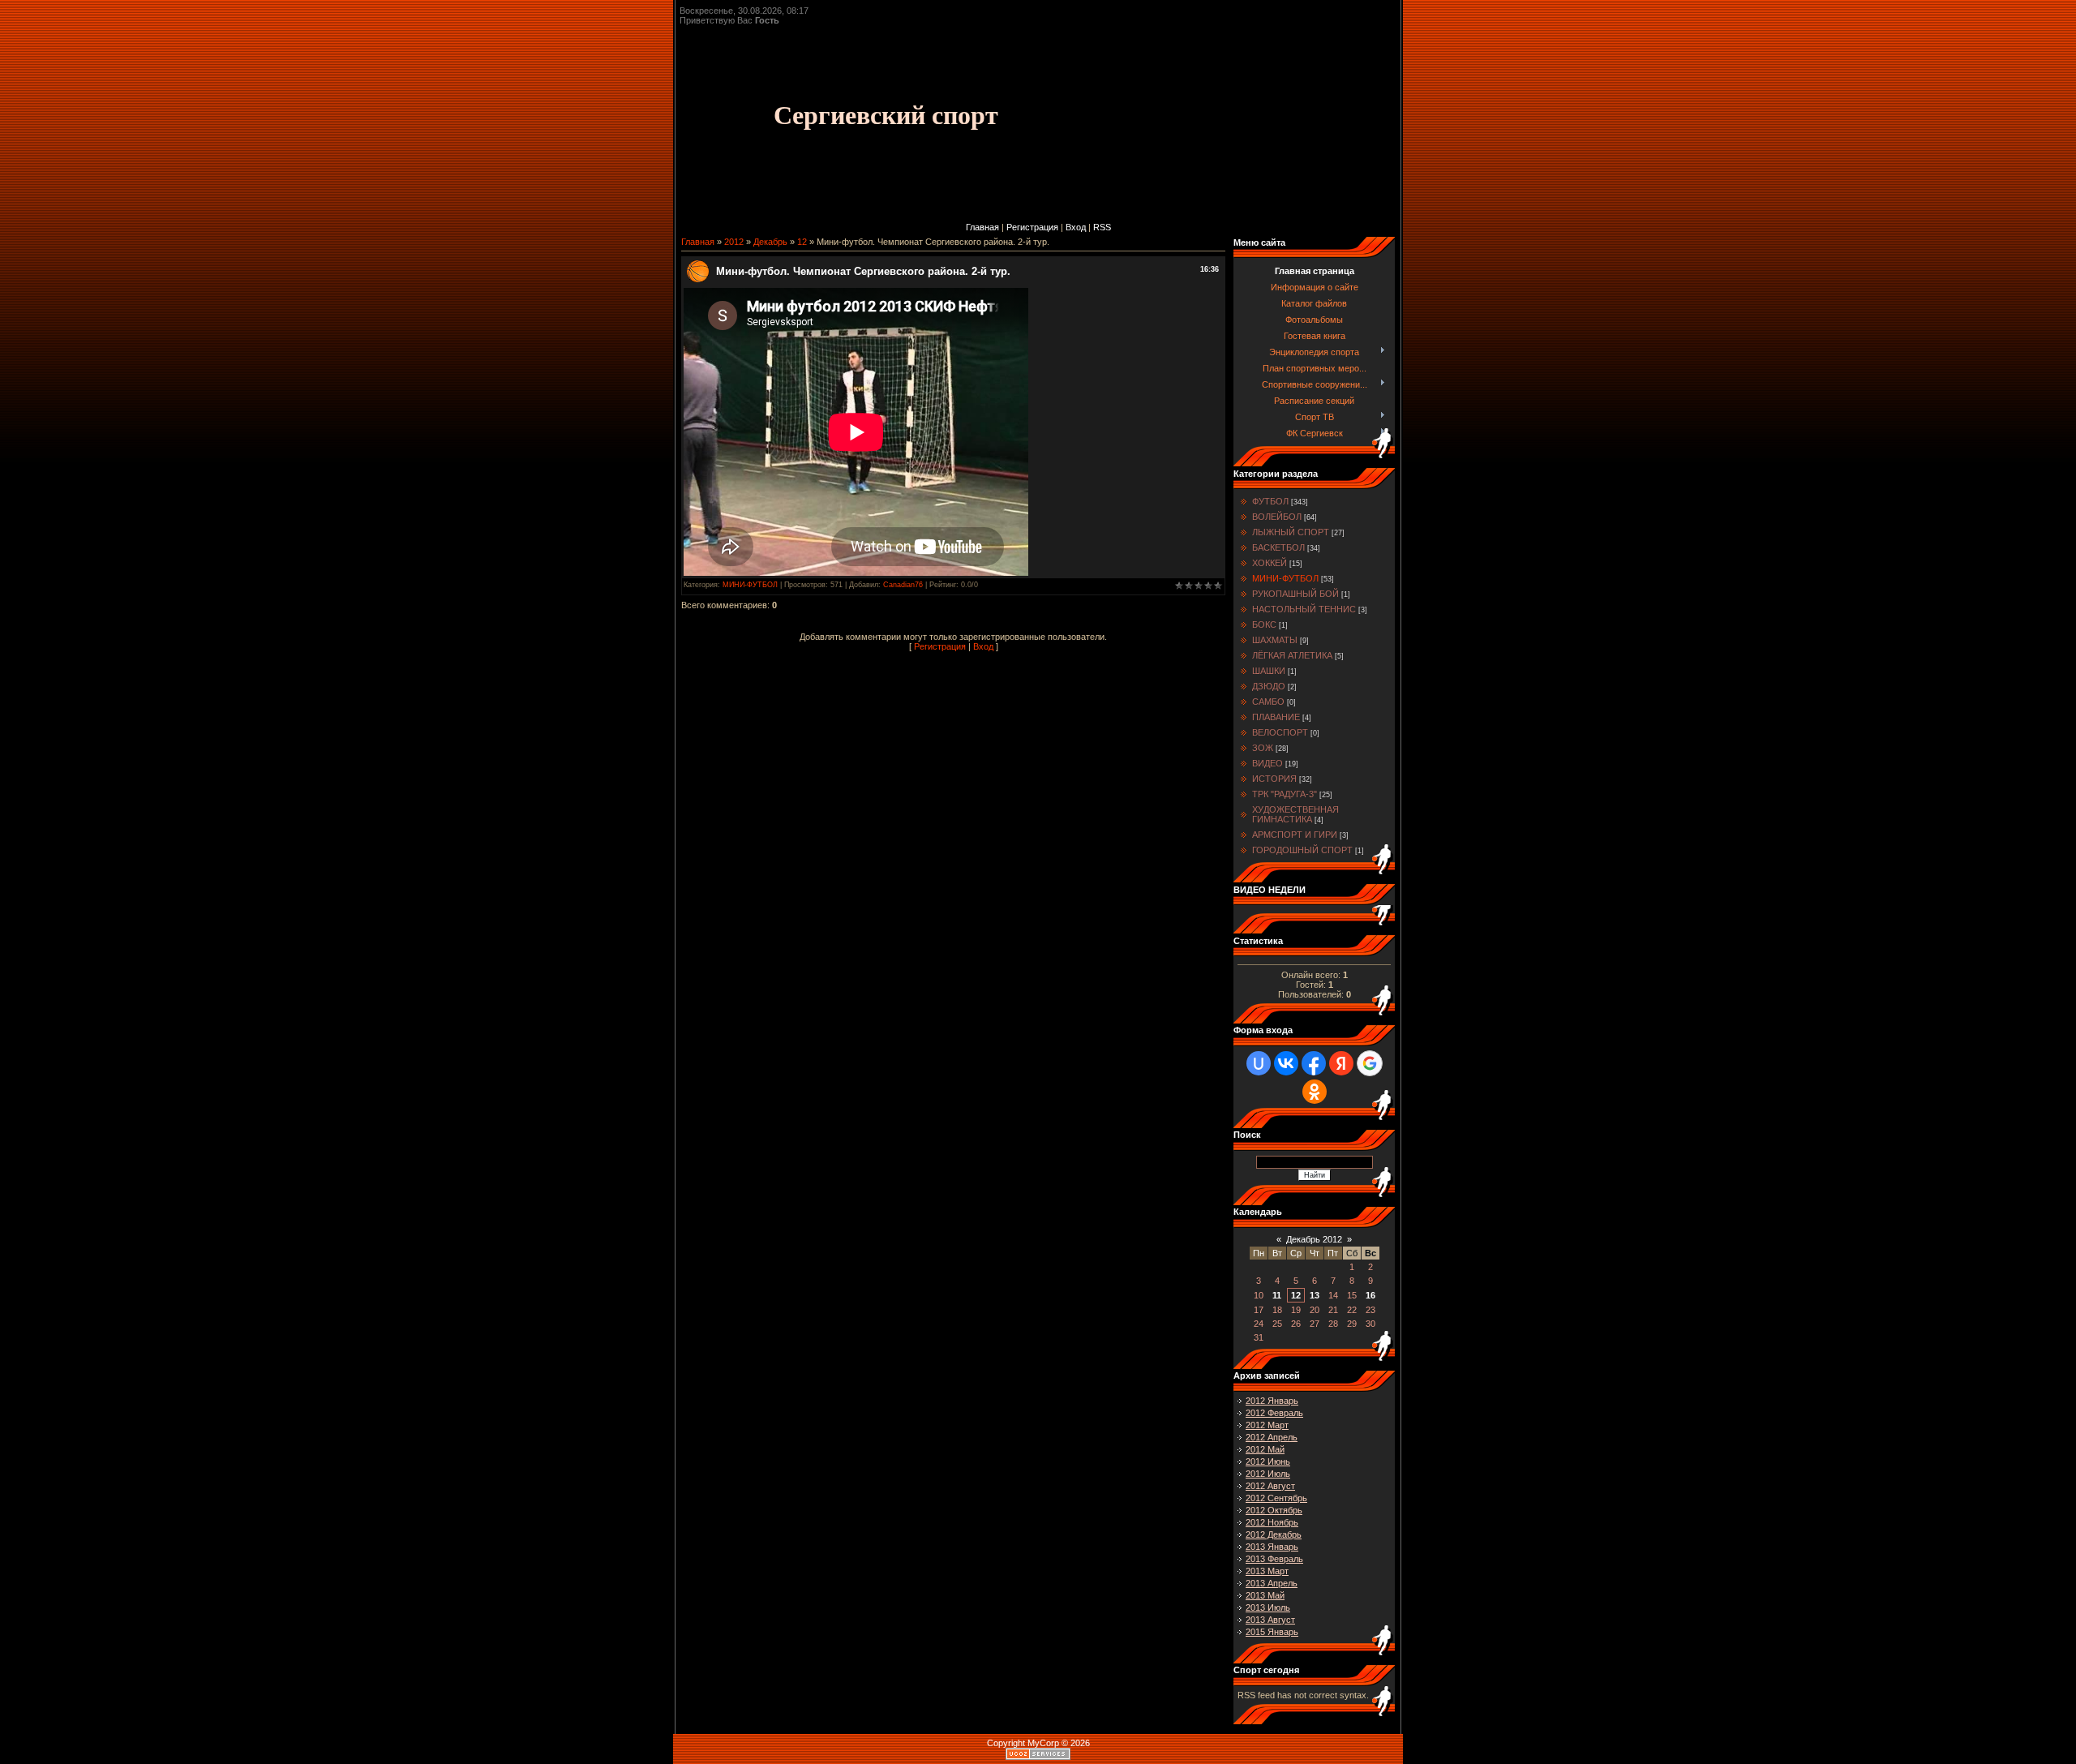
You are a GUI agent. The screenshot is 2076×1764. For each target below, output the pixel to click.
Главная (982, 227)
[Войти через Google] (1370, 1063)
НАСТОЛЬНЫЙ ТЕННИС (1304, 609)
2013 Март (1267, 1571)
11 (1277, 1295)
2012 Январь (1272, 1401)
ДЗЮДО (1269, 686)
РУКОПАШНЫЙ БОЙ (1295, 594)
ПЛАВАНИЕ (1276, 717)
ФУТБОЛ (1270, 501)
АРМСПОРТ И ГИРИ (1295, 835)
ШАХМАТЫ (1275, 640)
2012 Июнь (1268, 1461)
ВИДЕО (1267, 763)
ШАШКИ (1269, 671)
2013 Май (1265, 1595)
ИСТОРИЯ (1274, 779)
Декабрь (770, 242)
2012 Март (1267, 1425)
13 (1315, 1295)
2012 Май (1265, 1449)
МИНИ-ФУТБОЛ (750, 585)
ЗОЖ (1263, 748)
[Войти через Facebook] (1314, 1063)
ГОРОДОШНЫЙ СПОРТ (1302, 850)
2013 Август (1270, 1620)
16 (1370, 1295)
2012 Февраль (1274, 1413)
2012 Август (1270, 1486)
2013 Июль (1268, 1607)
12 (802, 242)
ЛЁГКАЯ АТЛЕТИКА (1292, 655)
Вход (1076, 227)
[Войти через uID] (1259, 1063)
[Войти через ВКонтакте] (1286, 1063)
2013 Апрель (1272, 1583)
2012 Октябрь (1274, 1510)
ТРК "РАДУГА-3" (1285, 794)
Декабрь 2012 (1314, 1239)
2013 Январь (1272, 1547)
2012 (734, 242)
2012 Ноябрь (1272, 1522)
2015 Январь (1272, 1632)
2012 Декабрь (1274, 1534)
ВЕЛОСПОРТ (1280, 732)
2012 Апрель (1272, 1437)
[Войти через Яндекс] (1341, 1063)
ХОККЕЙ (1270, 563)
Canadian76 (903, 585)
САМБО (1268, 702)
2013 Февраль (1274, 1559)
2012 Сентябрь (1276, 1498)
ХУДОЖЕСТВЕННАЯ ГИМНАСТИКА (1295, 814)
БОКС (1264, 624)
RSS (1102, 227)
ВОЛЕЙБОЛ (1277, 517)
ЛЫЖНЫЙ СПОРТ (1291, 532)
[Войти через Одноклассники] (1315, 1092)
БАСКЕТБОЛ (1278, 547)
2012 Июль (1268, 1474)
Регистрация (1032, 227)
